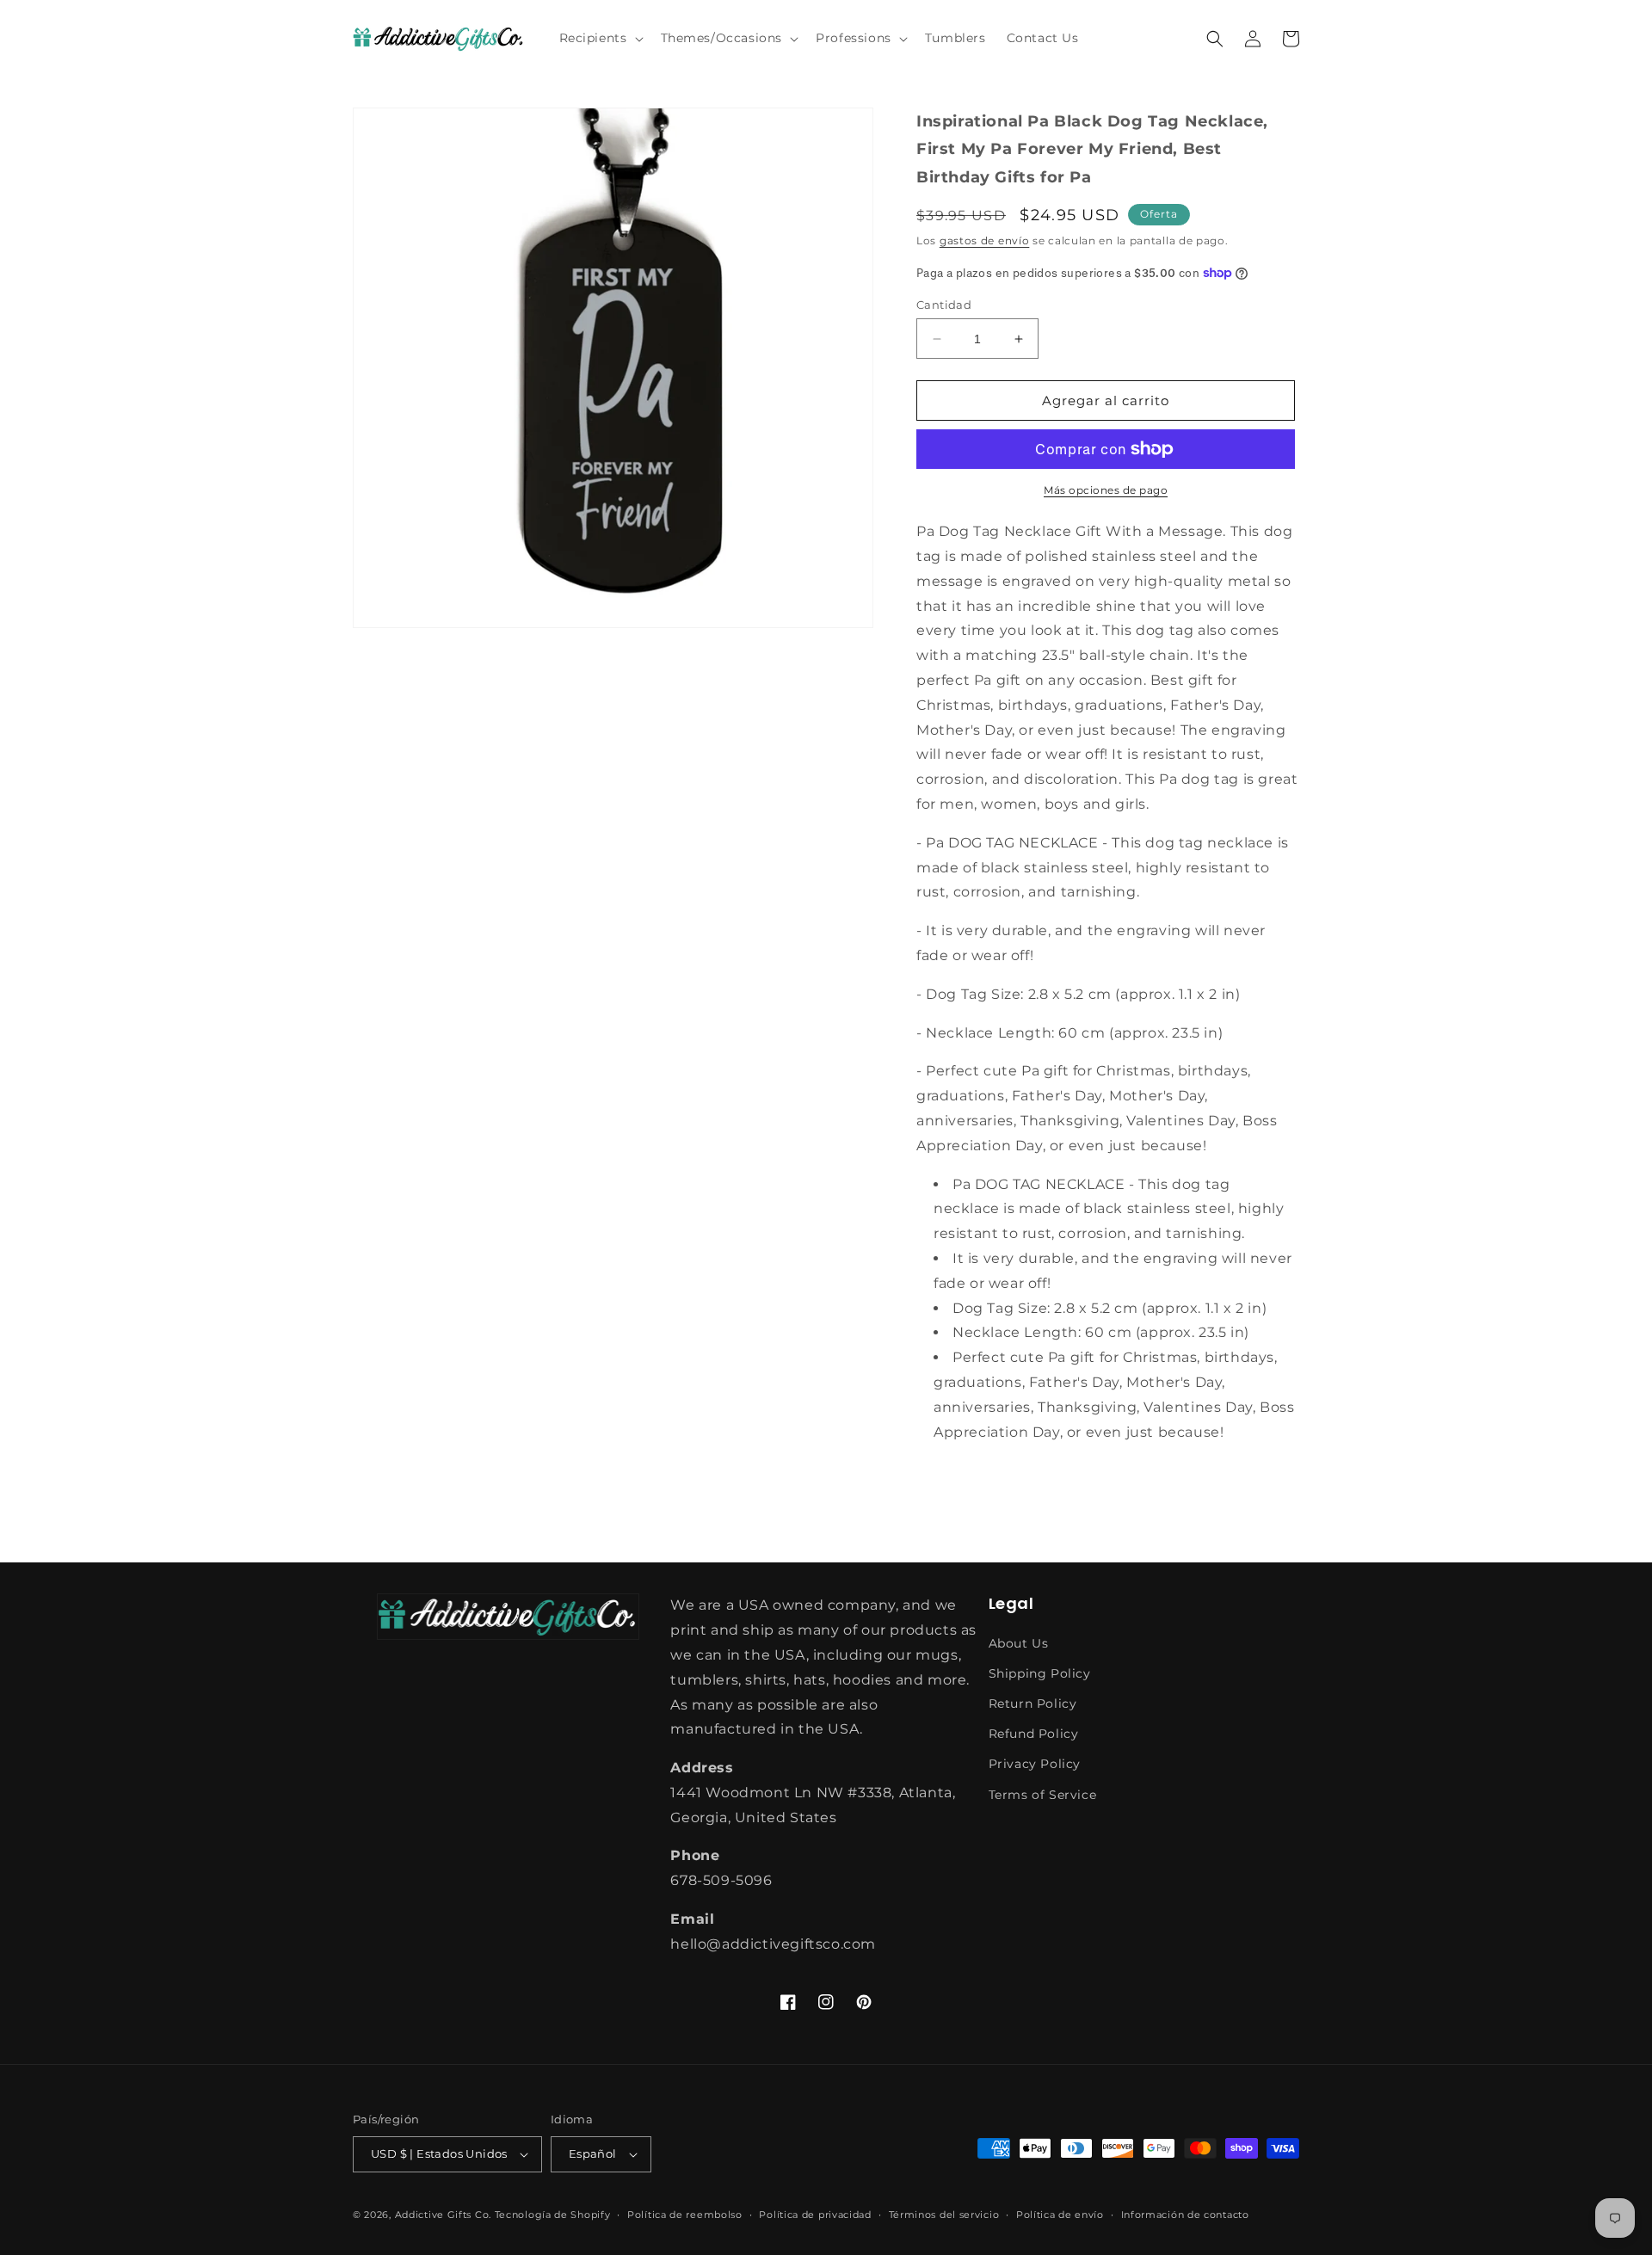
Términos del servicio (944, 2215)
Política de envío (1060, 2215)
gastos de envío (985, 240)
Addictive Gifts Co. (443, 2215)
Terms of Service (1043, 1795)
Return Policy (1033, 1704)
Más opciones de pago (1106, 490)
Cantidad (944, 305)
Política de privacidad (815, 2215)
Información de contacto (1185, 2215)
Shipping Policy (1040, 1673)
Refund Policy (1034, 1734)
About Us (1019, 1643)
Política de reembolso (685, 2215)
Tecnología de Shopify (553, 2215)
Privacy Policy (1035, 1764)
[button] (600, 38)
